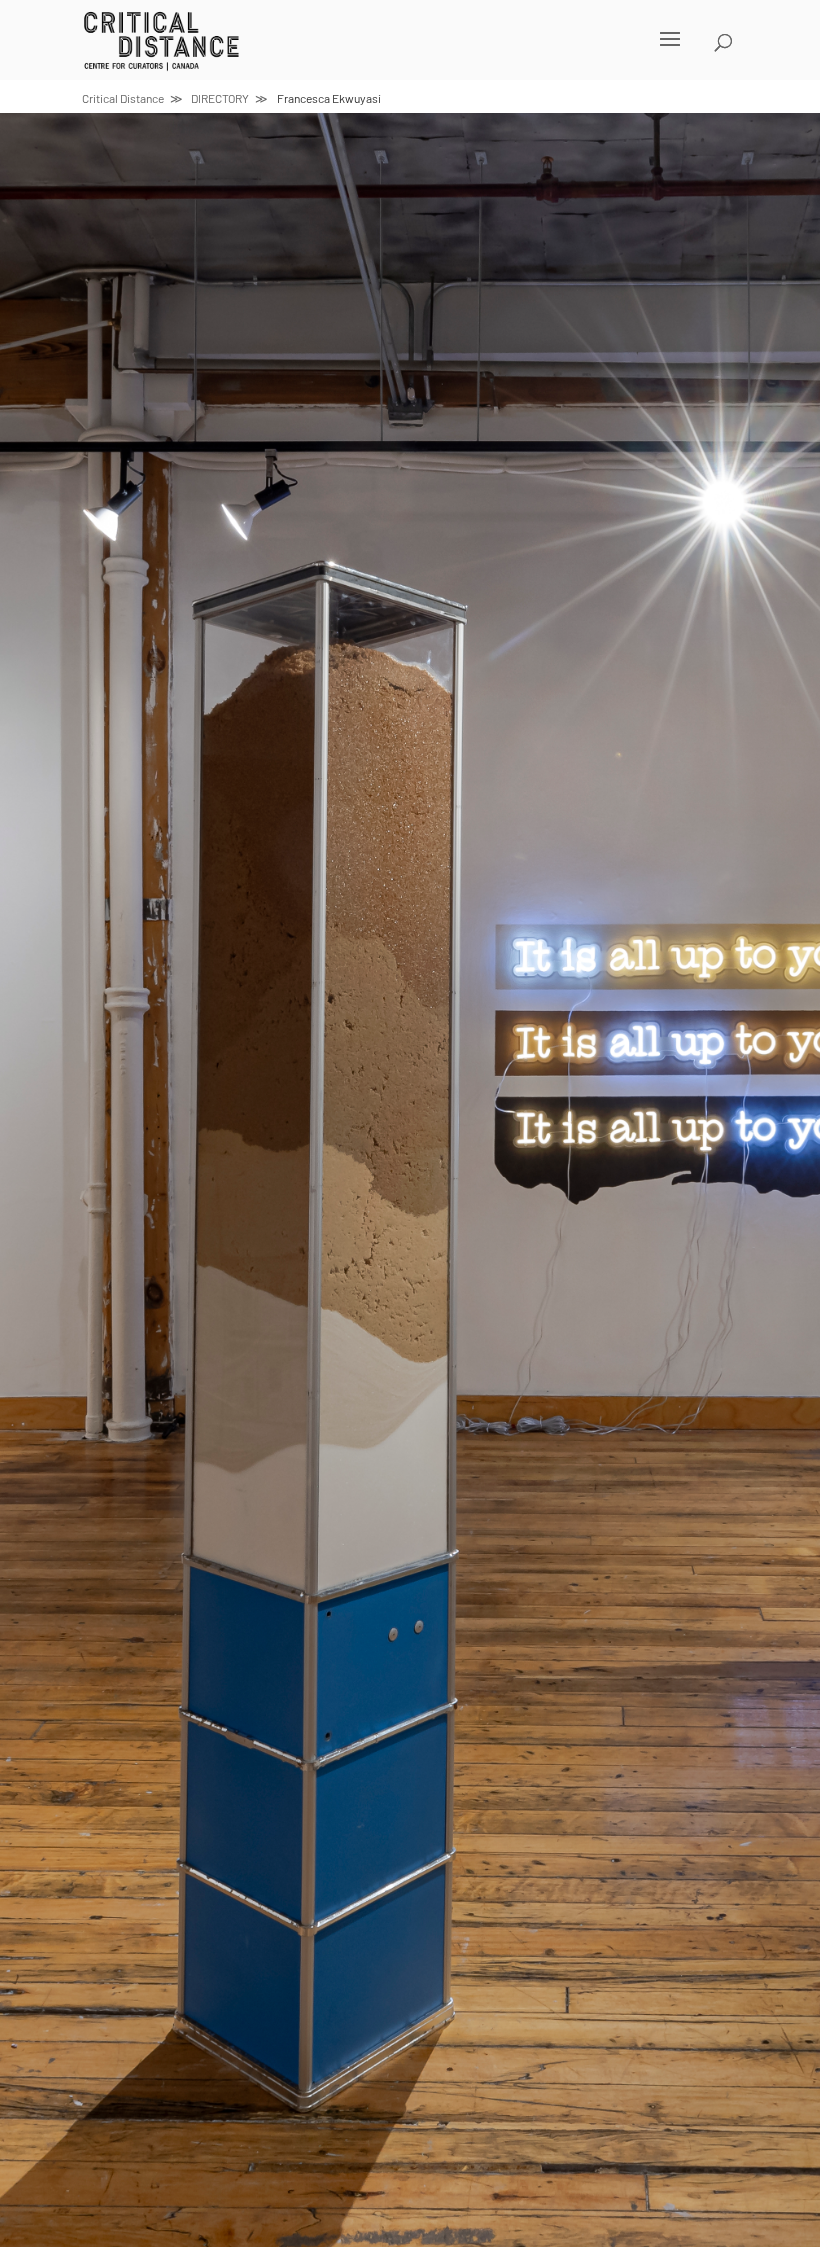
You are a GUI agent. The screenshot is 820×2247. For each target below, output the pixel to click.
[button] (384, 52)
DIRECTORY (220, 98)
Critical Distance (123, 98)
